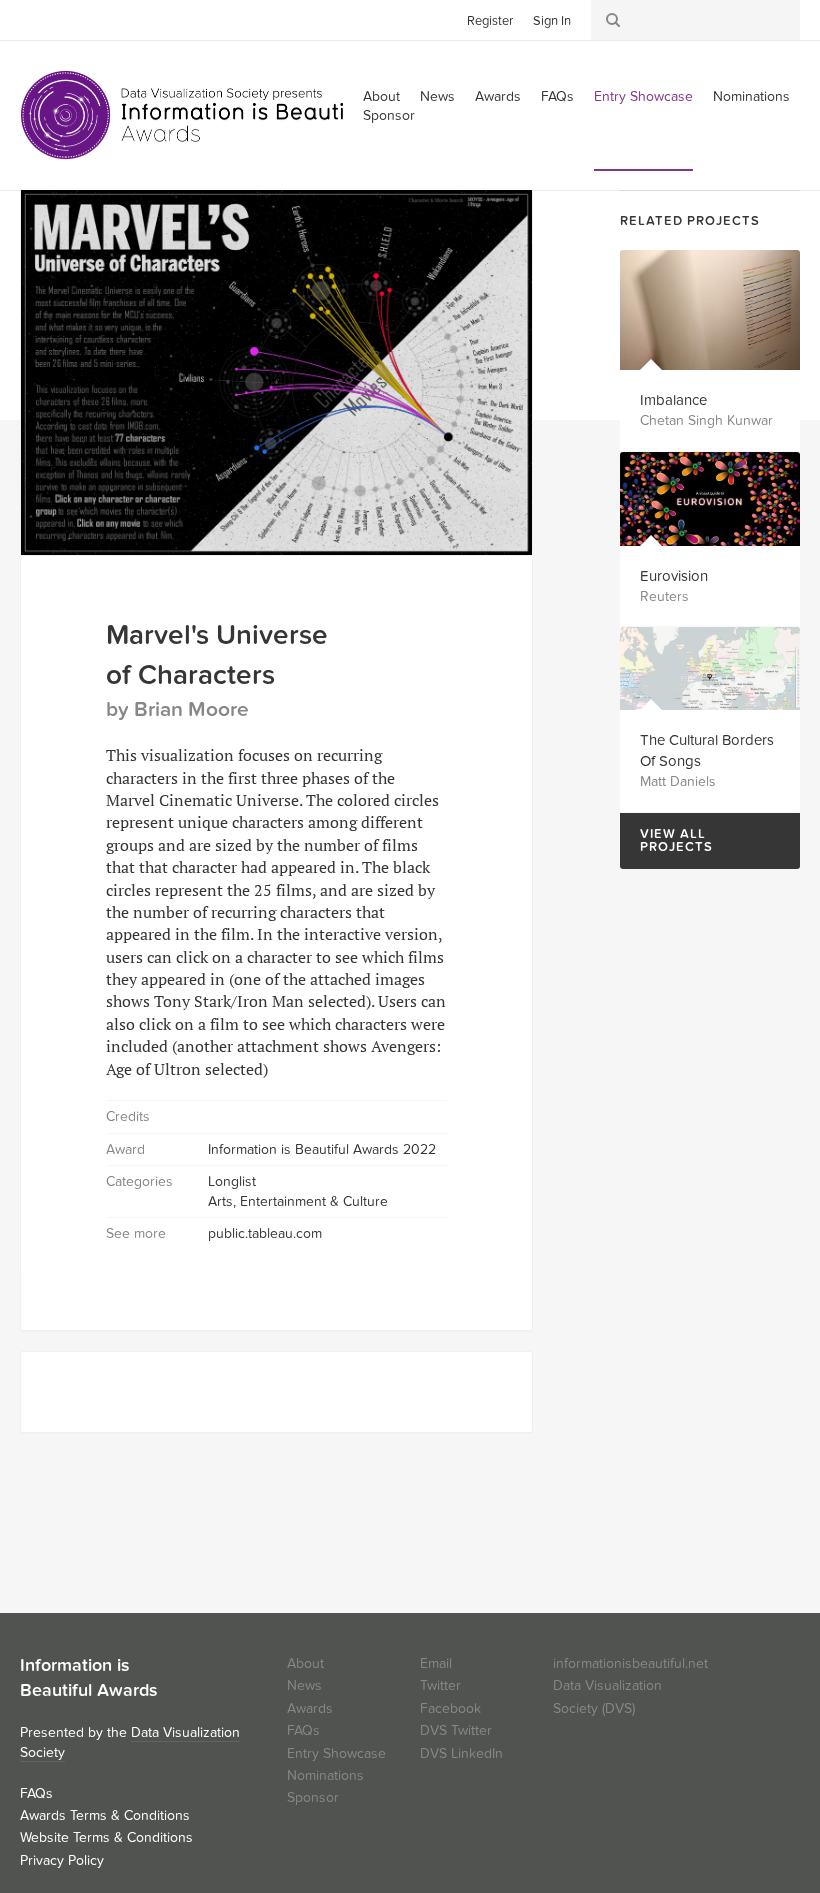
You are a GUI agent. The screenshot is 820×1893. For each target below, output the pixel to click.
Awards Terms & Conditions (105, 1815)
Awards (498, 96)
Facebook (65, 19)
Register (490, 21)
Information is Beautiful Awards (197, 115)
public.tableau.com (265, 1233)
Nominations (751, 96)
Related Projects (690, 221)
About (305, 1663)
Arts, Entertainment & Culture (298, 1201)
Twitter (35, 19)
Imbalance (673, 400)
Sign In (552, 21)
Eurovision (674, 576)
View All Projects (666, 840)
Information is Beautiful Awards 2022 (322, 1149)
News (437, 96)
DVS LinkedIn (461, 1753)
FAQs (557, 96)
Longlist (232, 1181)
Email (436, 1663)
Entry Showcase (643, 96)
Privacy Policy (62, 1860)
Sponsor (389, 115)
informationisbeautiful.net (630, 1663)
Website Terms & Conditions (106, 1837)
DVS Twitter (456, 1730)
